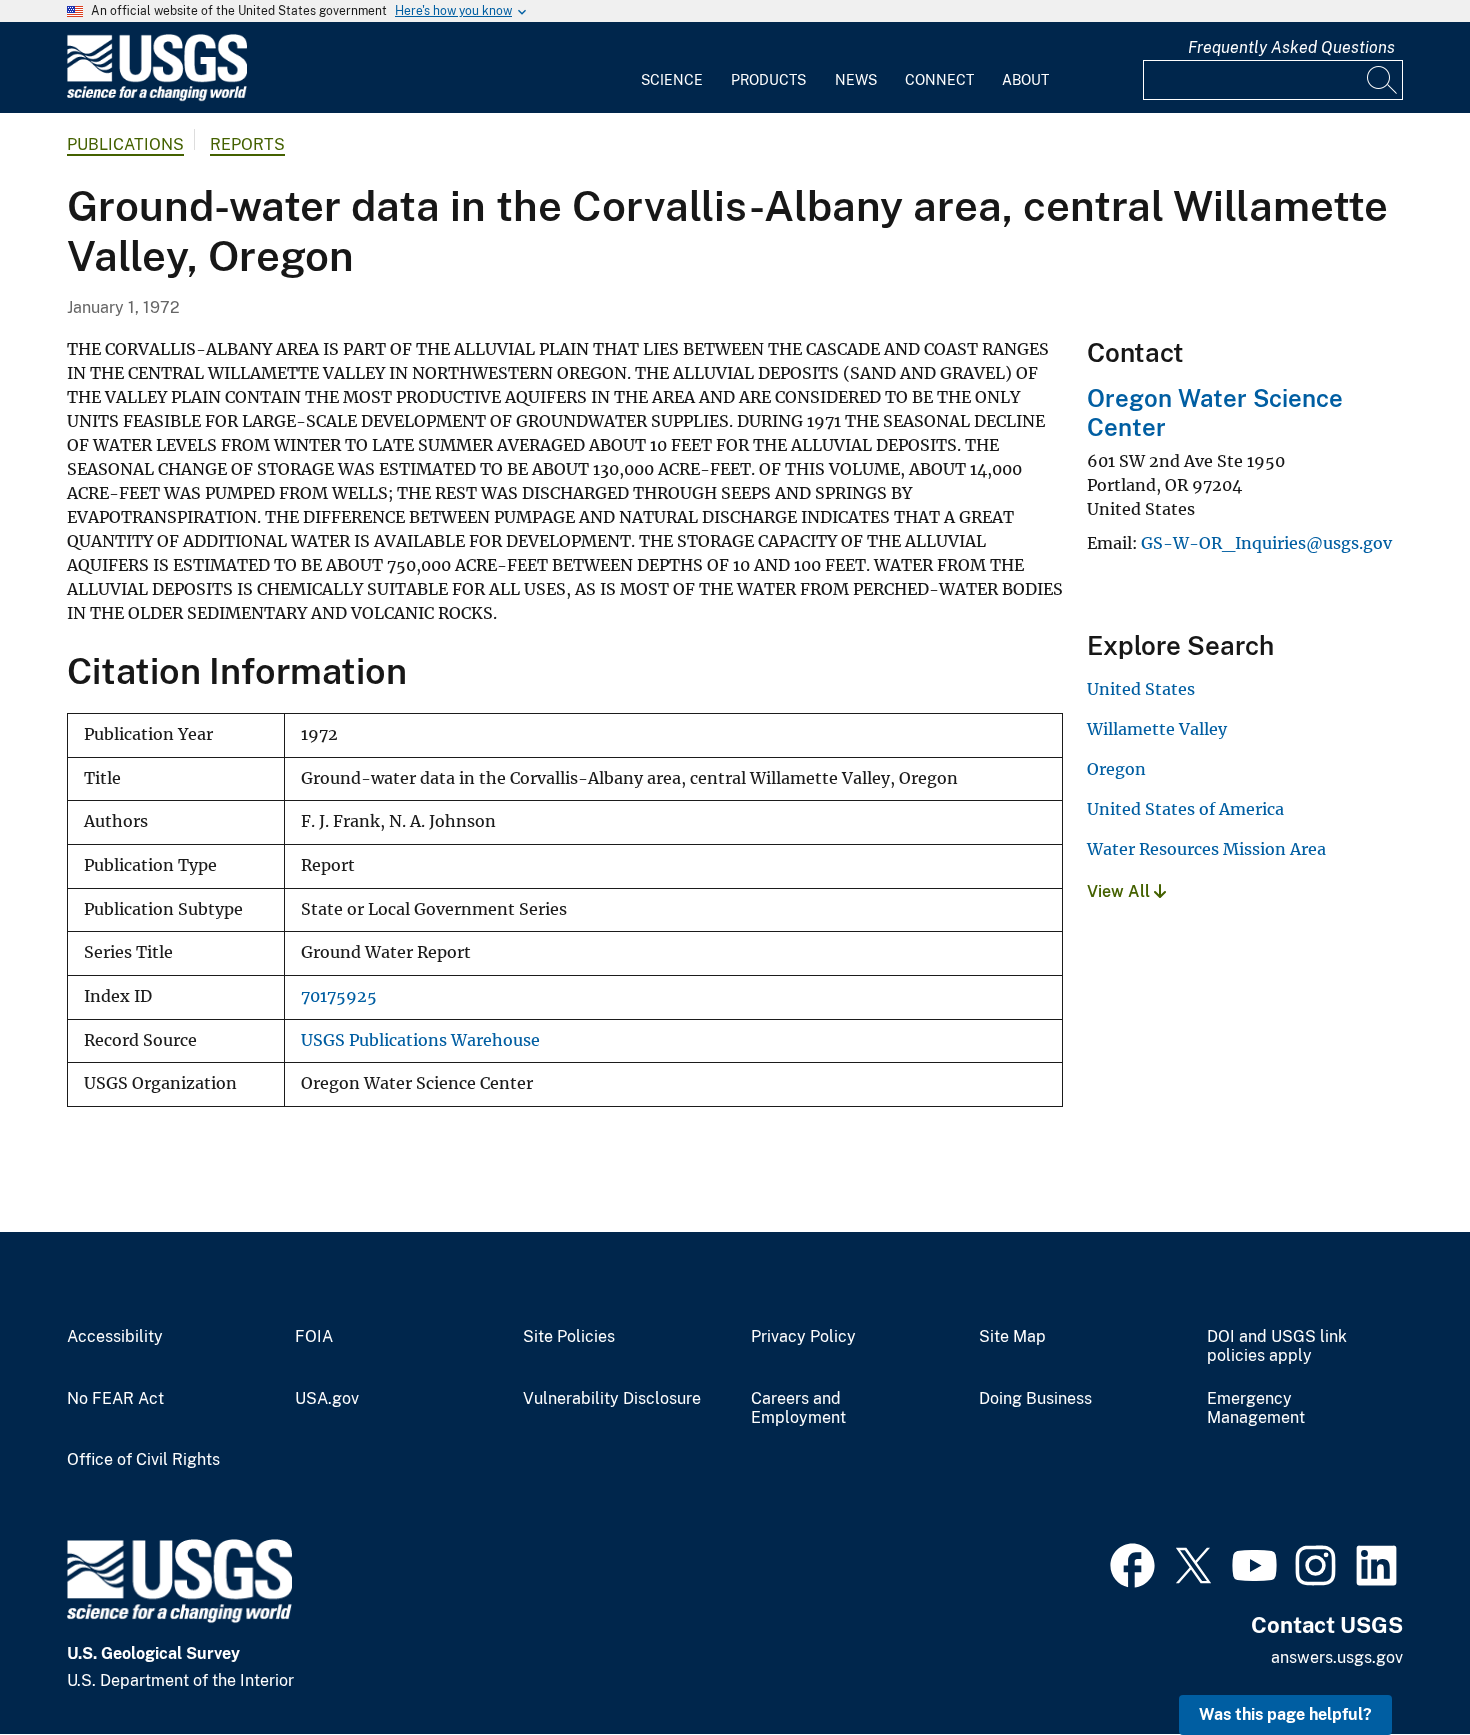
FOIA (314, 1337)
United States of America (1185, 809)
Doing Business (1035, 1399)
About (1025, 80)
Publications (125, 144)
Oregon (1116, 769)
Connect (939, 80)
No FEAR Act (115, 1399)
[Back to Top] (1397, 1662)
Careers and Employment (798, 1408)
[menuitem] (672, 68)
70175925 (339, 996)
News (856, 80)
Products (768, 80)
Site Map (1012, 1337)
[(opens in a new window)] (1132, 1563)
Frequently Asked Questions (1291, 47)
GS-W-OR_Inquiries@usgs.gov (1266, 543)
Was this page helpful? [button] (1285, 1714)
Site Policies (569, 1337)
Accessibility (115, 1337)
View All (1120, 891)
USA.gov (327, 1399)
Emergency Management (1256, 1408)
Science (672, 80)
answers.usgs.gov (1337, 1657)
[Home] (157, 96)
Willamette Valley (1157, 729)
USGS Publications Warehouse (420, 1040)
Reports (247, 144)
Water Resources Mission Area (1206, 849)
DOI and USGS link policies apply (1277, 1346)
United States (1141, 689)
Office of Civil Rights (143, 1460)
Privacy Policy (803, 1337)
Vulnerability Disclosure (612, 1399)
